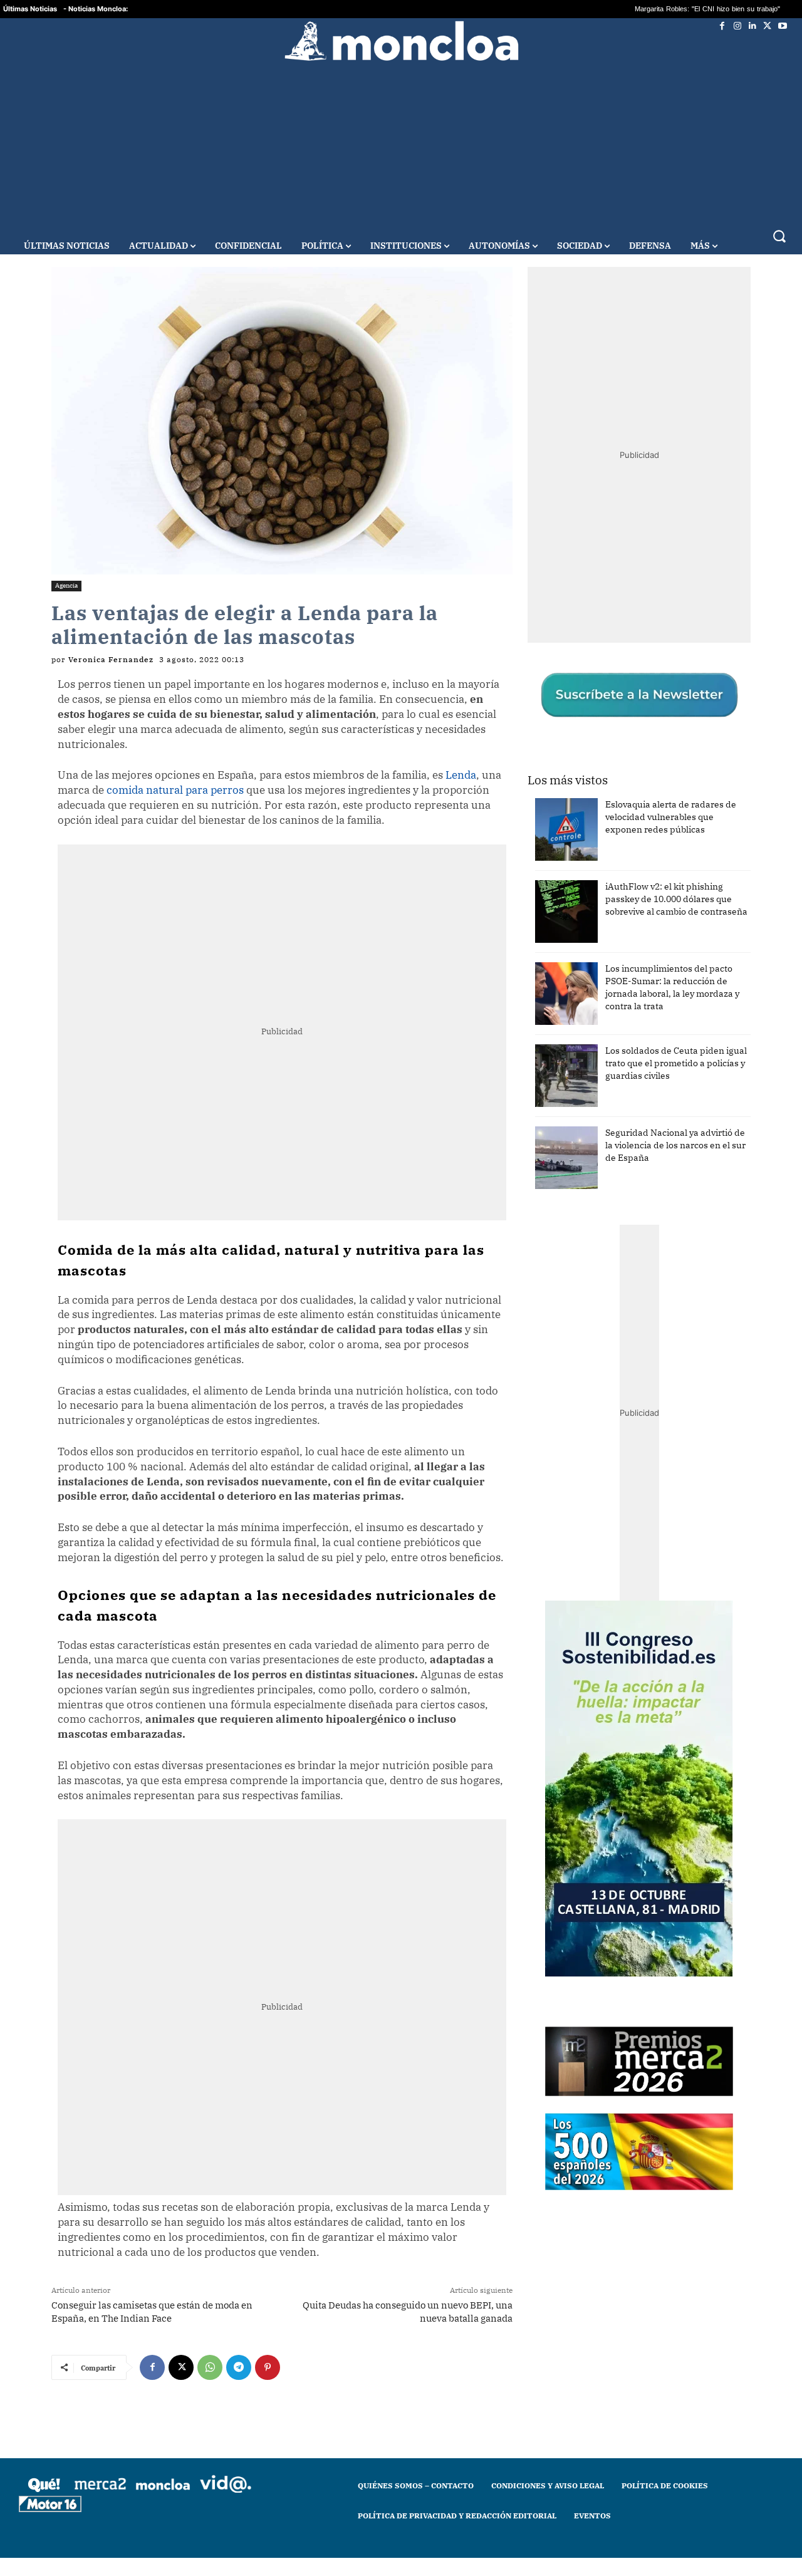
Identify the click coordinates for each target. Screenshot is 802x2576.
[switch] (556, 1285)
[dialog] (401, 1288)
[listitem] (401, 1257)
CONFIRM (315, 1470)
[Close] (618, 1087)
